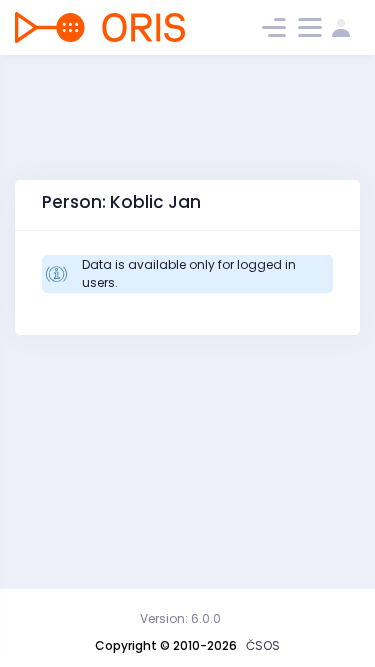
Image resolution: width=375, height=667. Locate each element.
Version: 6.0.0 (180, 618)
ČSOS (263, 645)
